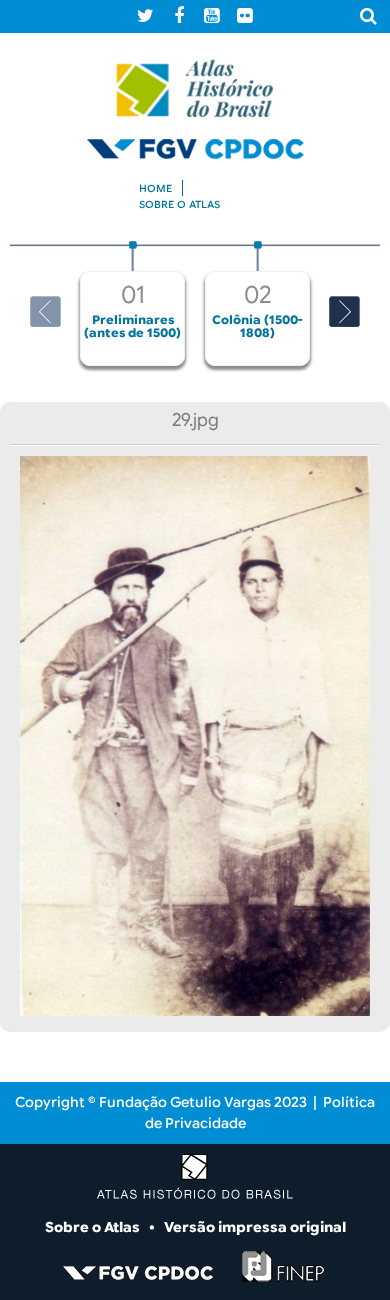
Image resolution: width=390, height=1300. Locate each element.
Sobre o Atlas (94, 1227)
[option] (132, 303)
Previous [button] (45, 311)
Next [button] (344, 311)
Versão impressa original (255, 1227)
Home (155, 188)
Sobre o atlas (179, 204)
